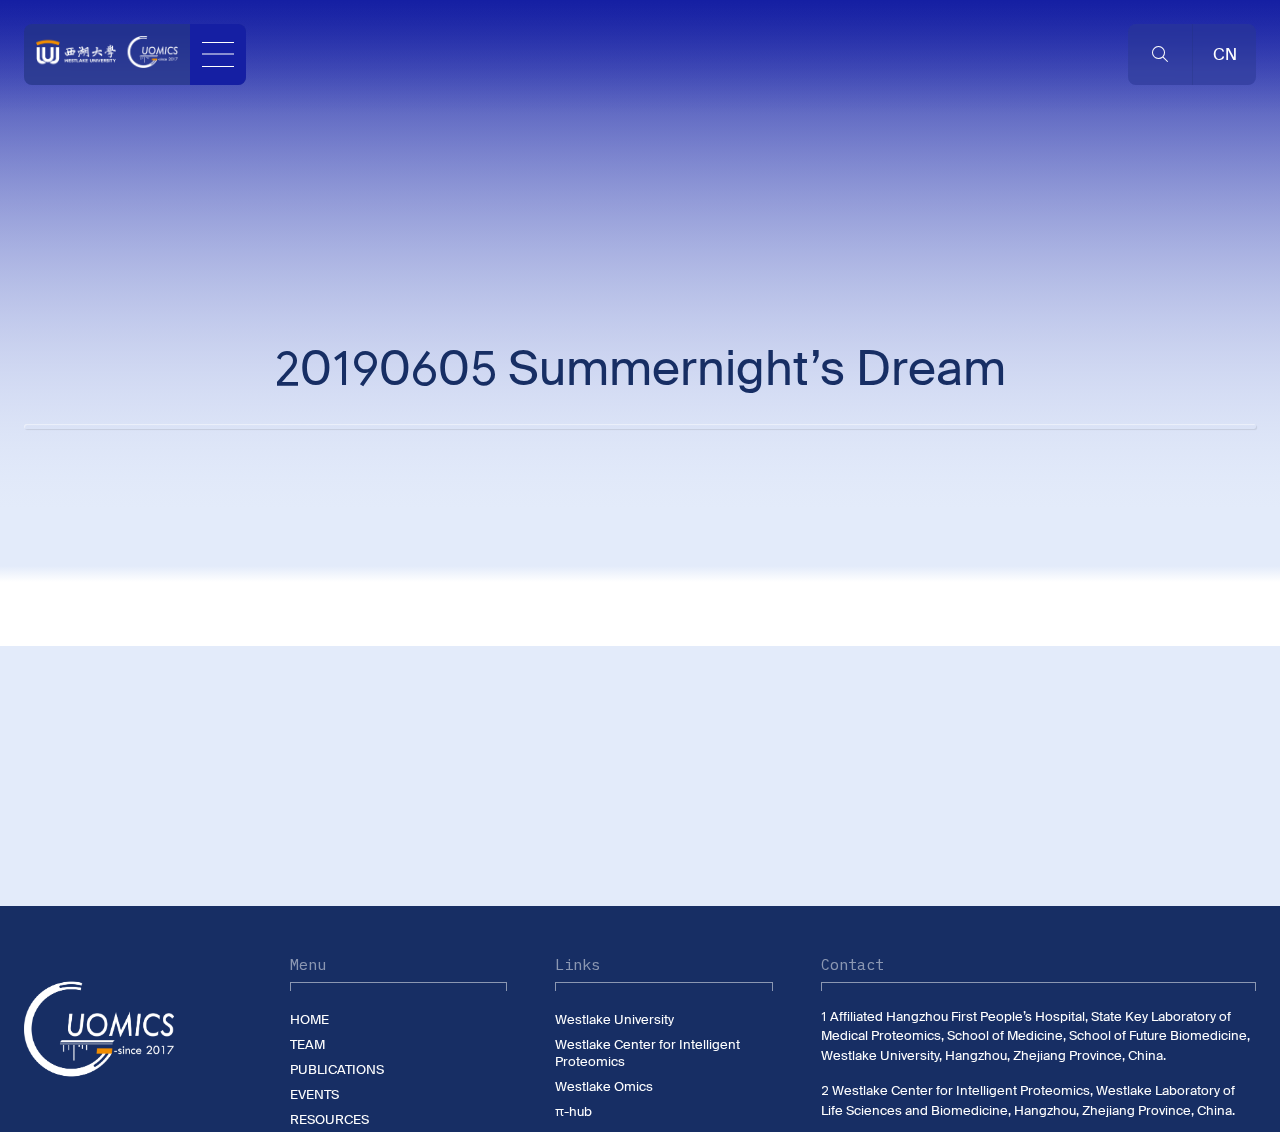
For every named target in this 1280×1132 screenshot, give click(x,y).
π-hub (573, 1111)
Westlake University (614, 1019)
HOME (309, 1019)
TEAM (307, 1044)
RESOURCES (329, 1119)
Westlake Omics (604, 1086)
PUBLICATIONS (337, 1069)
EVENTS (314, 1094)
